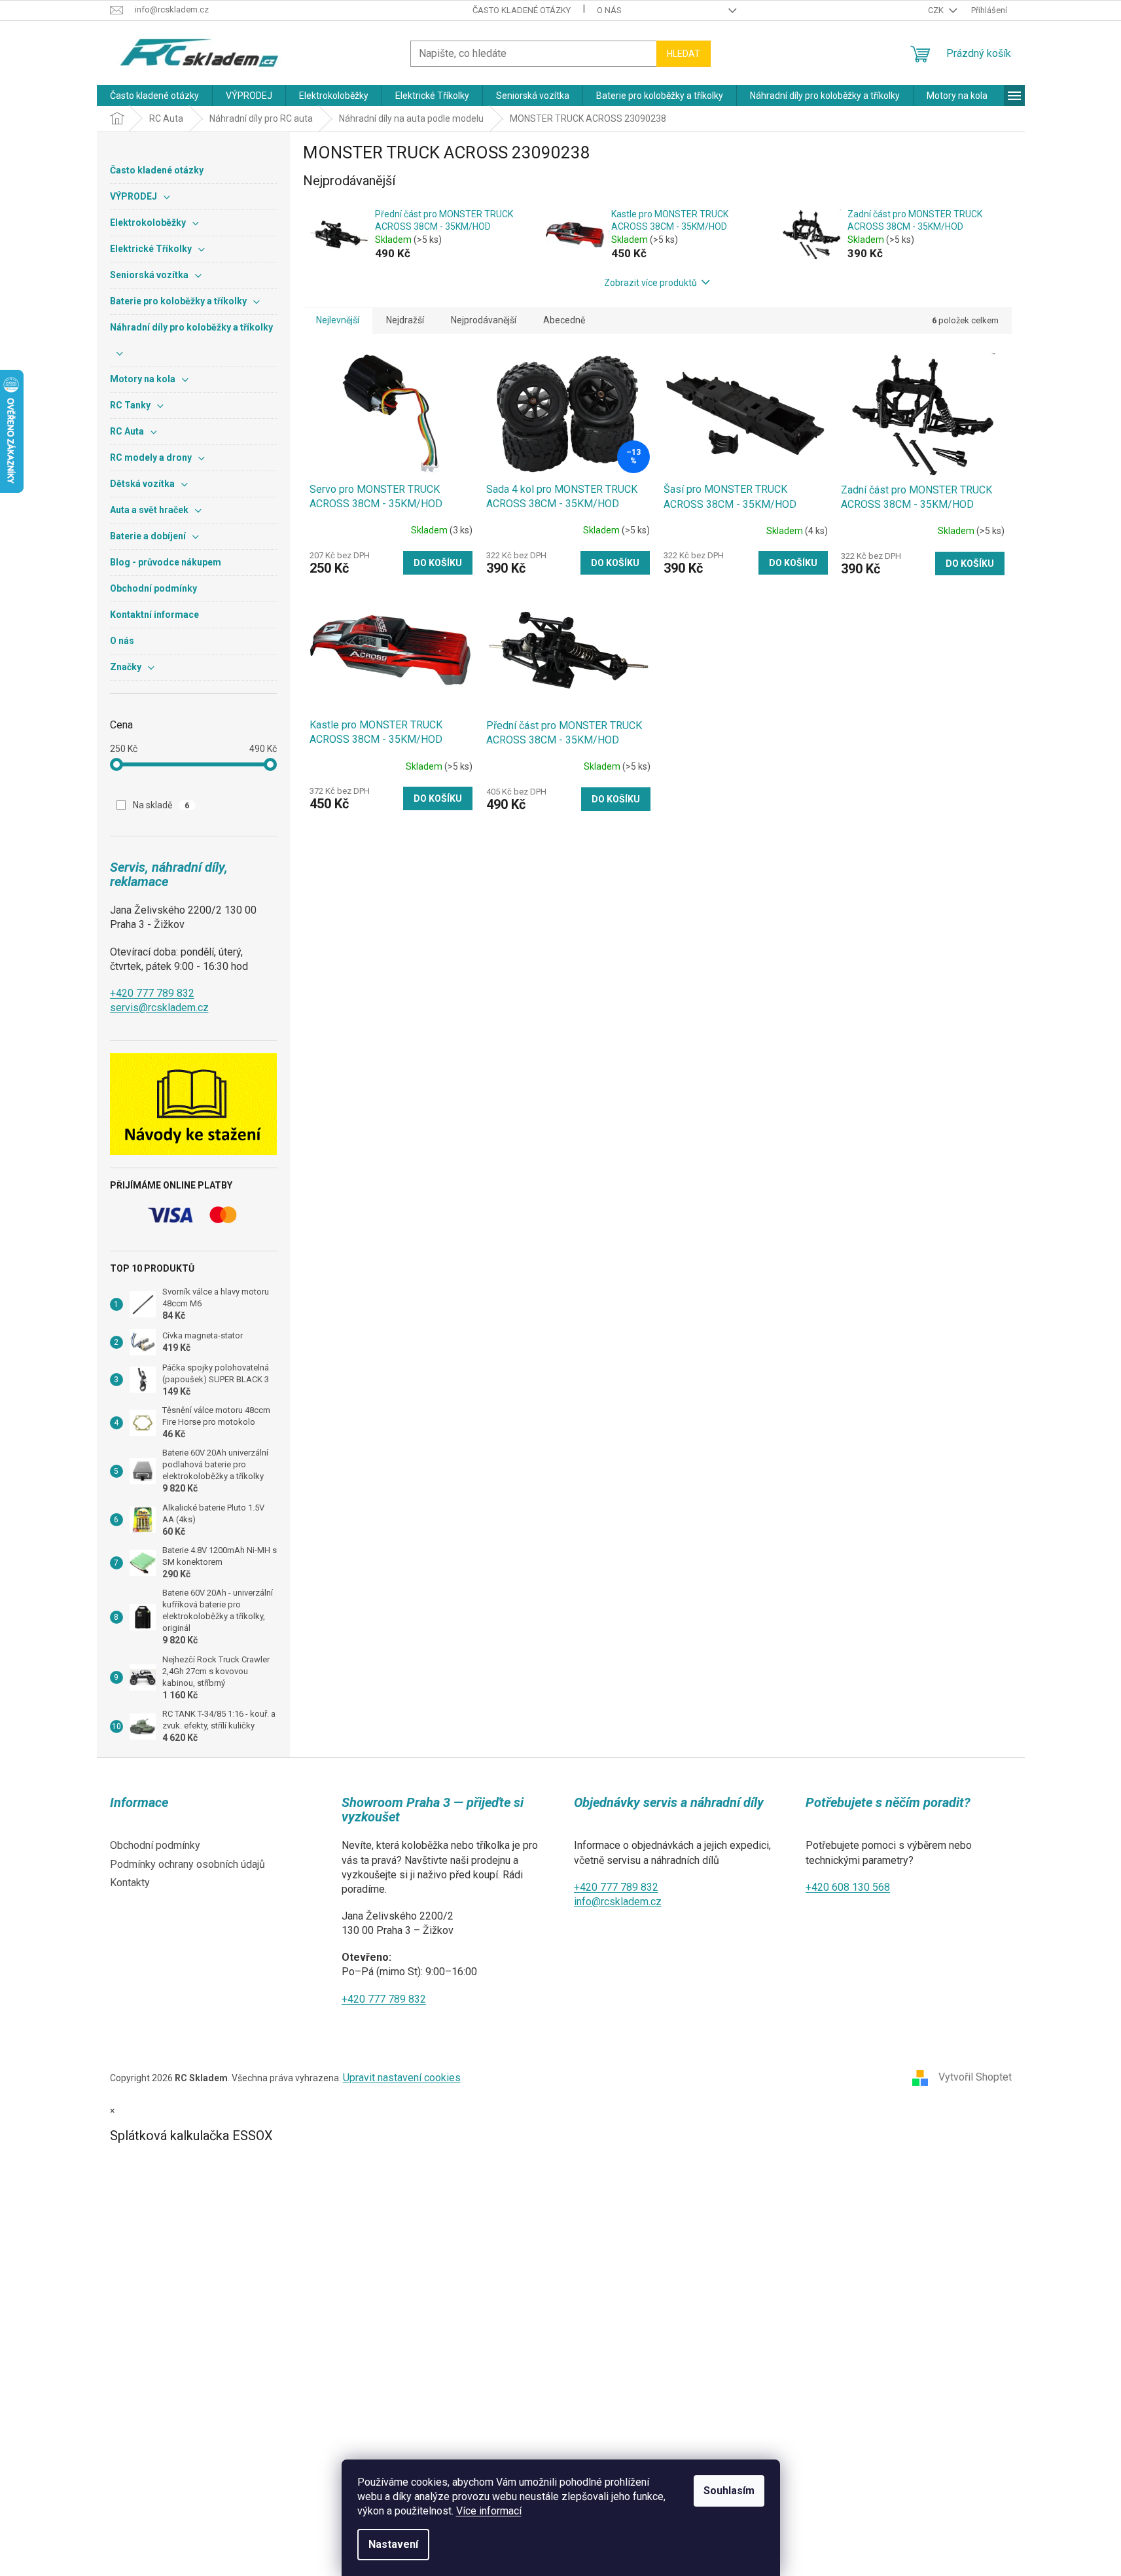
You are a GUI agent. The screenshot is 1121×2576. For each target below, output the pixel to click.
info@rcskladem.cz (618, 1902)
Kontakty (130, 1883)
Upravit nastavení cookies (402, 2078)
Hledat (684, 54)
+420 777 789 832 (152, 993)
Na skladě (161, 805)
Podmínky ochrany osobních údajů (187, 1864)
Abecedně (564, 320)
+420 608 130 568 (848, 1887)
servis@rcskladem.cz (159, 1008)
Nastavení (393, 2544)
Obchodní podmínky (155, 1845)
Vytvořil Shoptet (975, 2077)
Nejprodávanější (484, 320)
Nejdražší (405, 320)
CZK (937, 10)
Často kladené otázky (522, 10)
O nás (609, 10)
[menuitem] (154, 96)
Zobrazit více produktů (650, 283)
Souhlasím (729, 2491)
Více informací (489, 2511)
